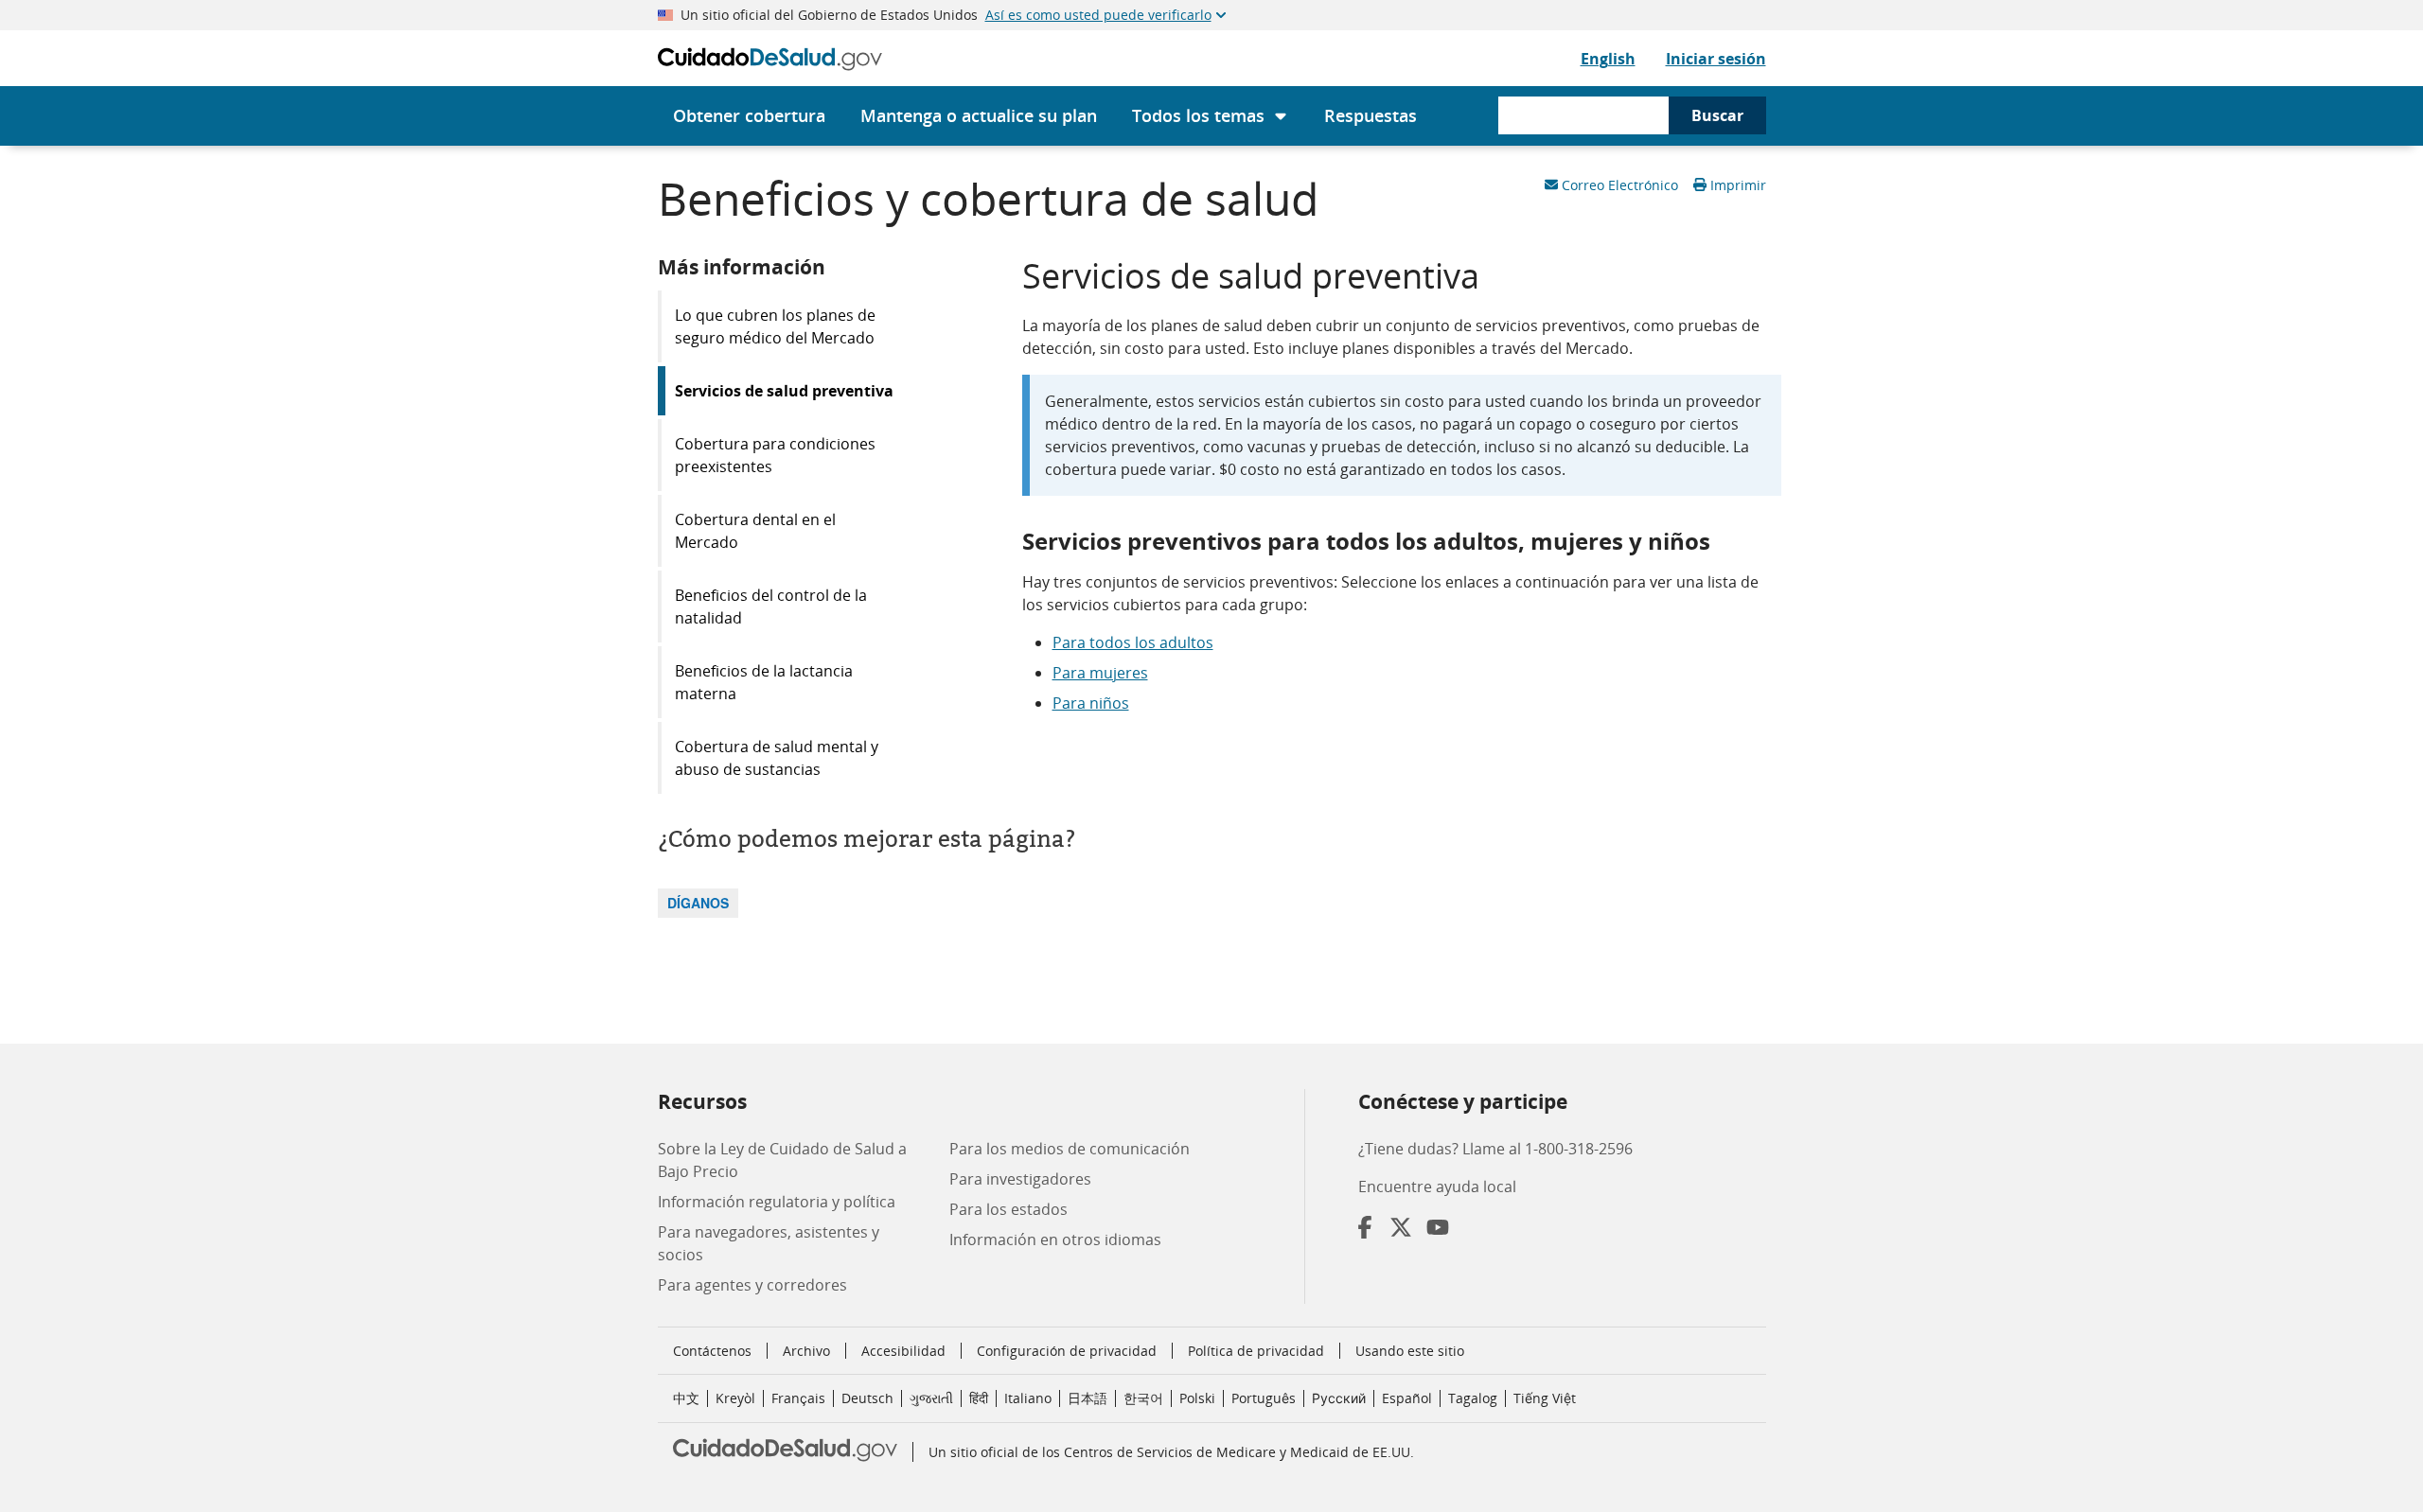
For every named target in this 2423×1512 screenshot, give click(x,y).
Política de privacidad (1256, 1351)
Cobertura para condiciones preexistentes (775, 455)
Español (1407, 1398)
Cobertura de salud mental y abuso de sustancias (777, 758)
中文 (686, 1398)
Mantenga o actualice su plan (979, 115)
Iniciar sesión (1716, 59)
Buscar (1717, 115)
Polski (1197, 1398)
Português (1264, 1398)
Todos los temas (1198, 115)
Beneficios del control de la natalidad (771, 607)
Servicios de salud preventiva (784, 391)
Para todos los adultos (1133, 642)
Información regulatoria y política (777, 1202)
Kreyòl (735, 1398)
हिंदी (979, 1398)
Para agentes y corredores (752, 1285)
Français (798, 1398)
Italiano (1028, 1398)
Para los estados (1008, 1209)
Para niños (1091, 703)
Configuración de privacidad (1067, 1351)
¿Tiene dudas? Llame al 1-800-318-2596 (1495, 1149)
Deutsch (867, 1398)
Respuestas (1371, 115)
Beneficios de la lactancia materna (764, 682)
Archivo (806, 1351)
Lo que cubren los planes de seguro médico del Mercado (775, 326)
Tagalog (1473, 1398)
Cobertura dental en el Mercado (755, 531)
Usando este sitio (1410, 1351)
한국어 (1143, 1398)
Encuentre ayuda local (1437, 1187)
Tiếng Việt (1545, 1398)
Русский (1339, 1398)
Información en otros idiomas (1055, 1239)
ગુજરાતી (931, 1398)
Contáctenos (712, 1351)
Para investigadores (1020, 1179)
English (1608, 59)
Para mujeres (1100, 673)
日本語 (1088, 1398)
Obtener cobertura (749, 115)
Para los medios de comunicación (1070, 1149)
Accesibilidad (903, 1351)
